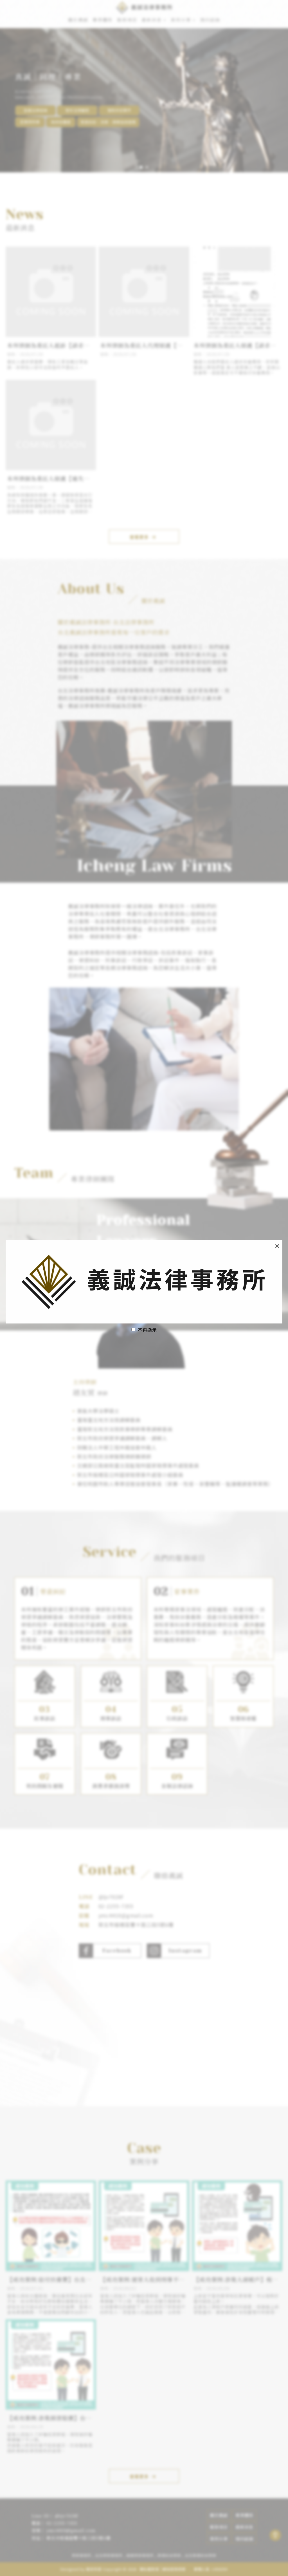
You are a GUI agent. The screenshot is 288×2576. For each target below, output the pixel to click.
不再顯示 (147, 1330)
